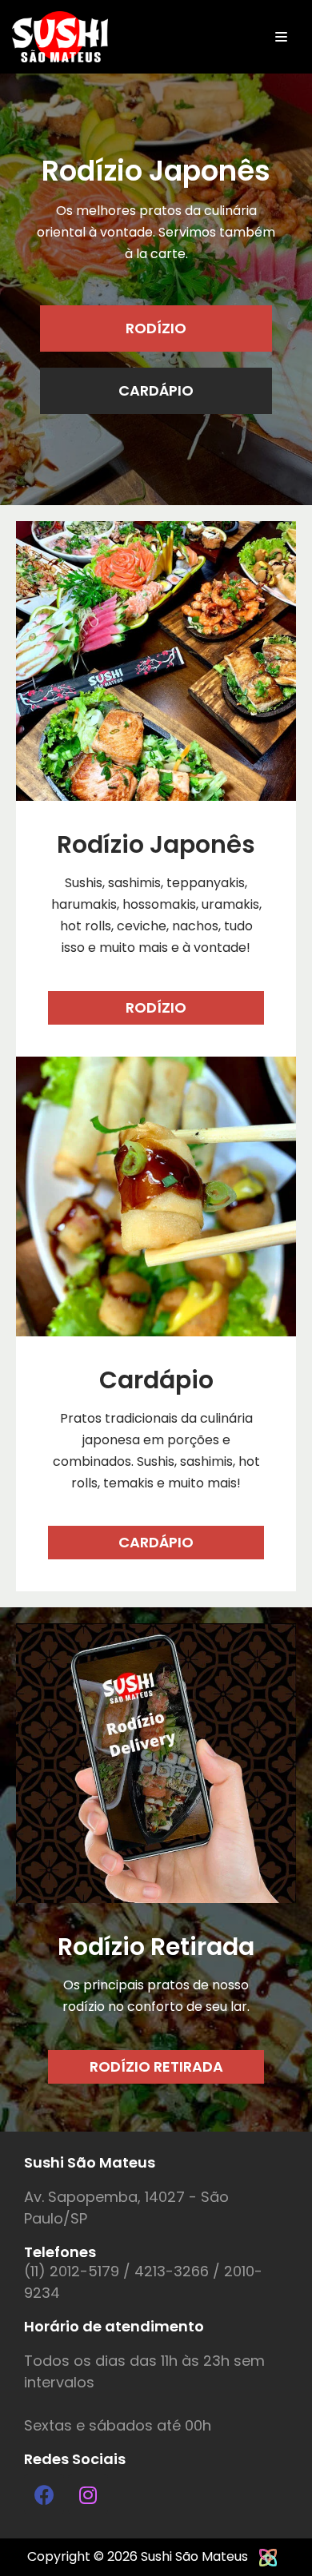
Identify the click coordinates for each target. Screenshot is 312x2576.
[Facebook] (44, 2494)
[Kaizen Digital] (268, 2556)
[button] (156, 328)
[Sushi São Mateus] (60, 37)
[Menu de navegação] (281, 37)
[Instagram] (88, 2494)
